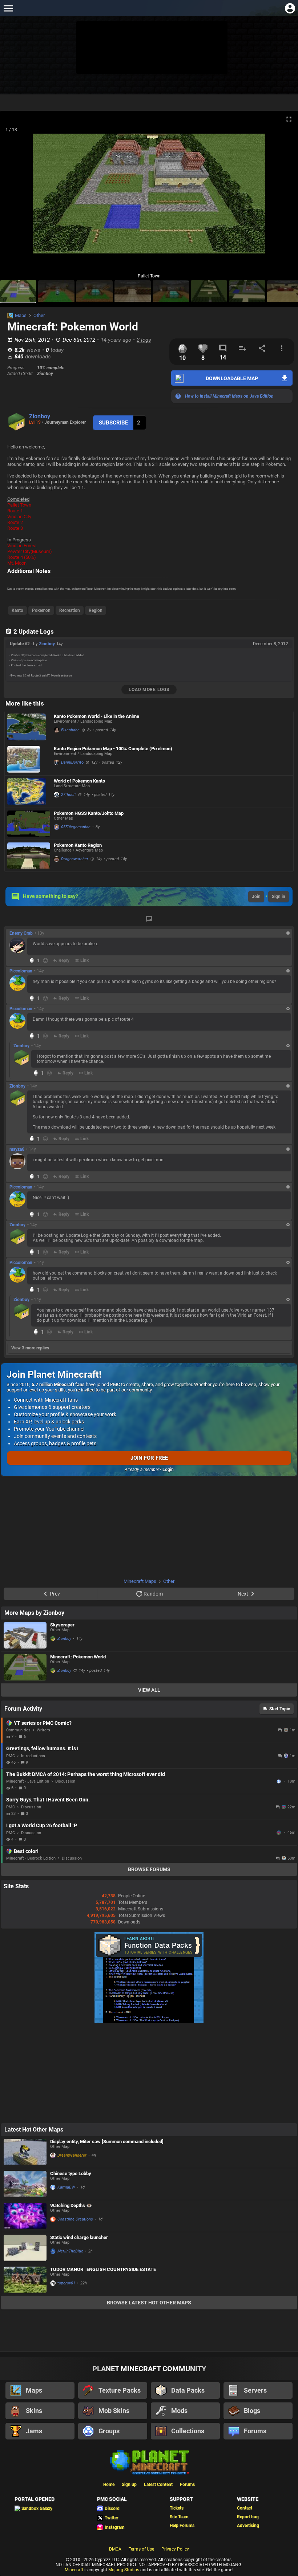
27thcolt (69, 795)
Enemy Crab (21, 933)
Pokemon (41, 610)
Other (39, 315)
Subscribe (113, 423)
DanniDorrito (72, 762)
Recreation (70, 610)
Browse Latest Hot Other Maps (149, 2303)
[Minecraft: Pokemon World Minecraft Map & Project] (25, 1667)
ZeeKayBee (279, 1781)
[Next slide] (283, 196)
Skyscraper (62, 1625)
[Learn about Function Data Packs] (149, 2022)
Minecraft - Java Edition (28, 1781)
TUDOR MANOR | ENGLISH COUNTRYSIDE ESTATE (103, 2269)
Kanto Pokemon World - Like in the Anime (96, 716)
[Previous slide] (15, 196)
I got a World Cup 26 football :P (42, 1825)
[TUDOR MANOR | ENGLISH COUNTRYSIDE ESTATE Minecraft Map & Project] (25, 2280)
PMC (11, 1756)
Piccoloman (21, 971)
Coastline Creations (75, 2219)
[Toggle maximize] (289, 119)
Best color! (26, 1851)
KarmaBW (66, 2187)
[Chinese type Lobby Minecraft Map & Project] (25, 2184)
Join (256, 897)
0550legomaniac (76, 827)
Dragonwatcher (75, 859)
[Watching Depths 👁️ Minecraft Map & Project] (25, 2216)
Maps (21, 315)
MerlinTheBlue (70, 2251)
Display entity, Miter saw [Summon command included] (107, 2142)
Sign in (279, 897)
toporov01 (66, 2283)
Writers (43, 1730)
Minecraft (74, 2570)
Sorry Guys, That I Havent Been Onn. (48, 1800)
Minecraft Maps (140, 1581)
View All (149, 1690)
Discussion (65, 1781)
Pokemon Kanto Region (78, 845)
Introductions (33, 1756)
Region (96, 610)
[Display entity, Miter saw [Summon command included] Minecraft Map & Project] (25, 2152)
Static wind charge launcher (79, 2237)
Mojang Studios (124, 2570)
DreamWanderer (72, 2155)
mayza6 (17, 1149)
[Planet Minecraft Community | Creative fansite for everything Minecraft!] (149, 2462)
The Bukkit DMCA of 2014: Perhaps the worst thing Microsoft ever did (86, 1774)
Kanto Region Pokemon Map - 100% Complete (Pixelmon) (113, 749)
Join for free (149, 1458)
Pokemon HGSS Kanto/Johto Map (89, 813)
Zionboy (40, 416)
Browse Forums (149, 1869)
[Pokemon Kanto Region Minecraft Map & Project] (29, 856)
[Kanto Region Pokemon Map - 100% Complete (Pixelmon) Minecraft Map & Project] (29, 759)
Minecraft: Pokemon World (78, 1657)
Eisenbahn (70, 730)
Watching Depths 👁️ (71, 2205)
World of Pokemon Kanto (79, 781)
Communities (18, 1730)
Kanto (17, 610)
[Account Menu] (290, 8)
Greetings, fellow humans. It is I (42, 1748)
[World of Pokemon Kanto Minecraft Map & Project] (29, 792)
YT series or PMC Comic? (43, 1723)
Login (168, 1470)
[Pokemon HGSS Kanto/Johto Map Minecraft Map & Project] (29, 824)
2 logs (144, 340)
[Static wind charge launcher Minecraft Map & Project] (25, 2248)
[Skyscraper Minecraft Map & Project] (25, 1635)
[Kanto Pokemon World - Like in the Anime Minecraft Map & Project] (29, 727)
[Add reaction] (45, 960)
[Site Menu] (8, 8)
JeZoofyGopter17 (279, 1833)
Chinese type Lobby (71, 2173)
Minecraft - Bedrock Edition (31, 1858)
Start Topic (280, 1709)
